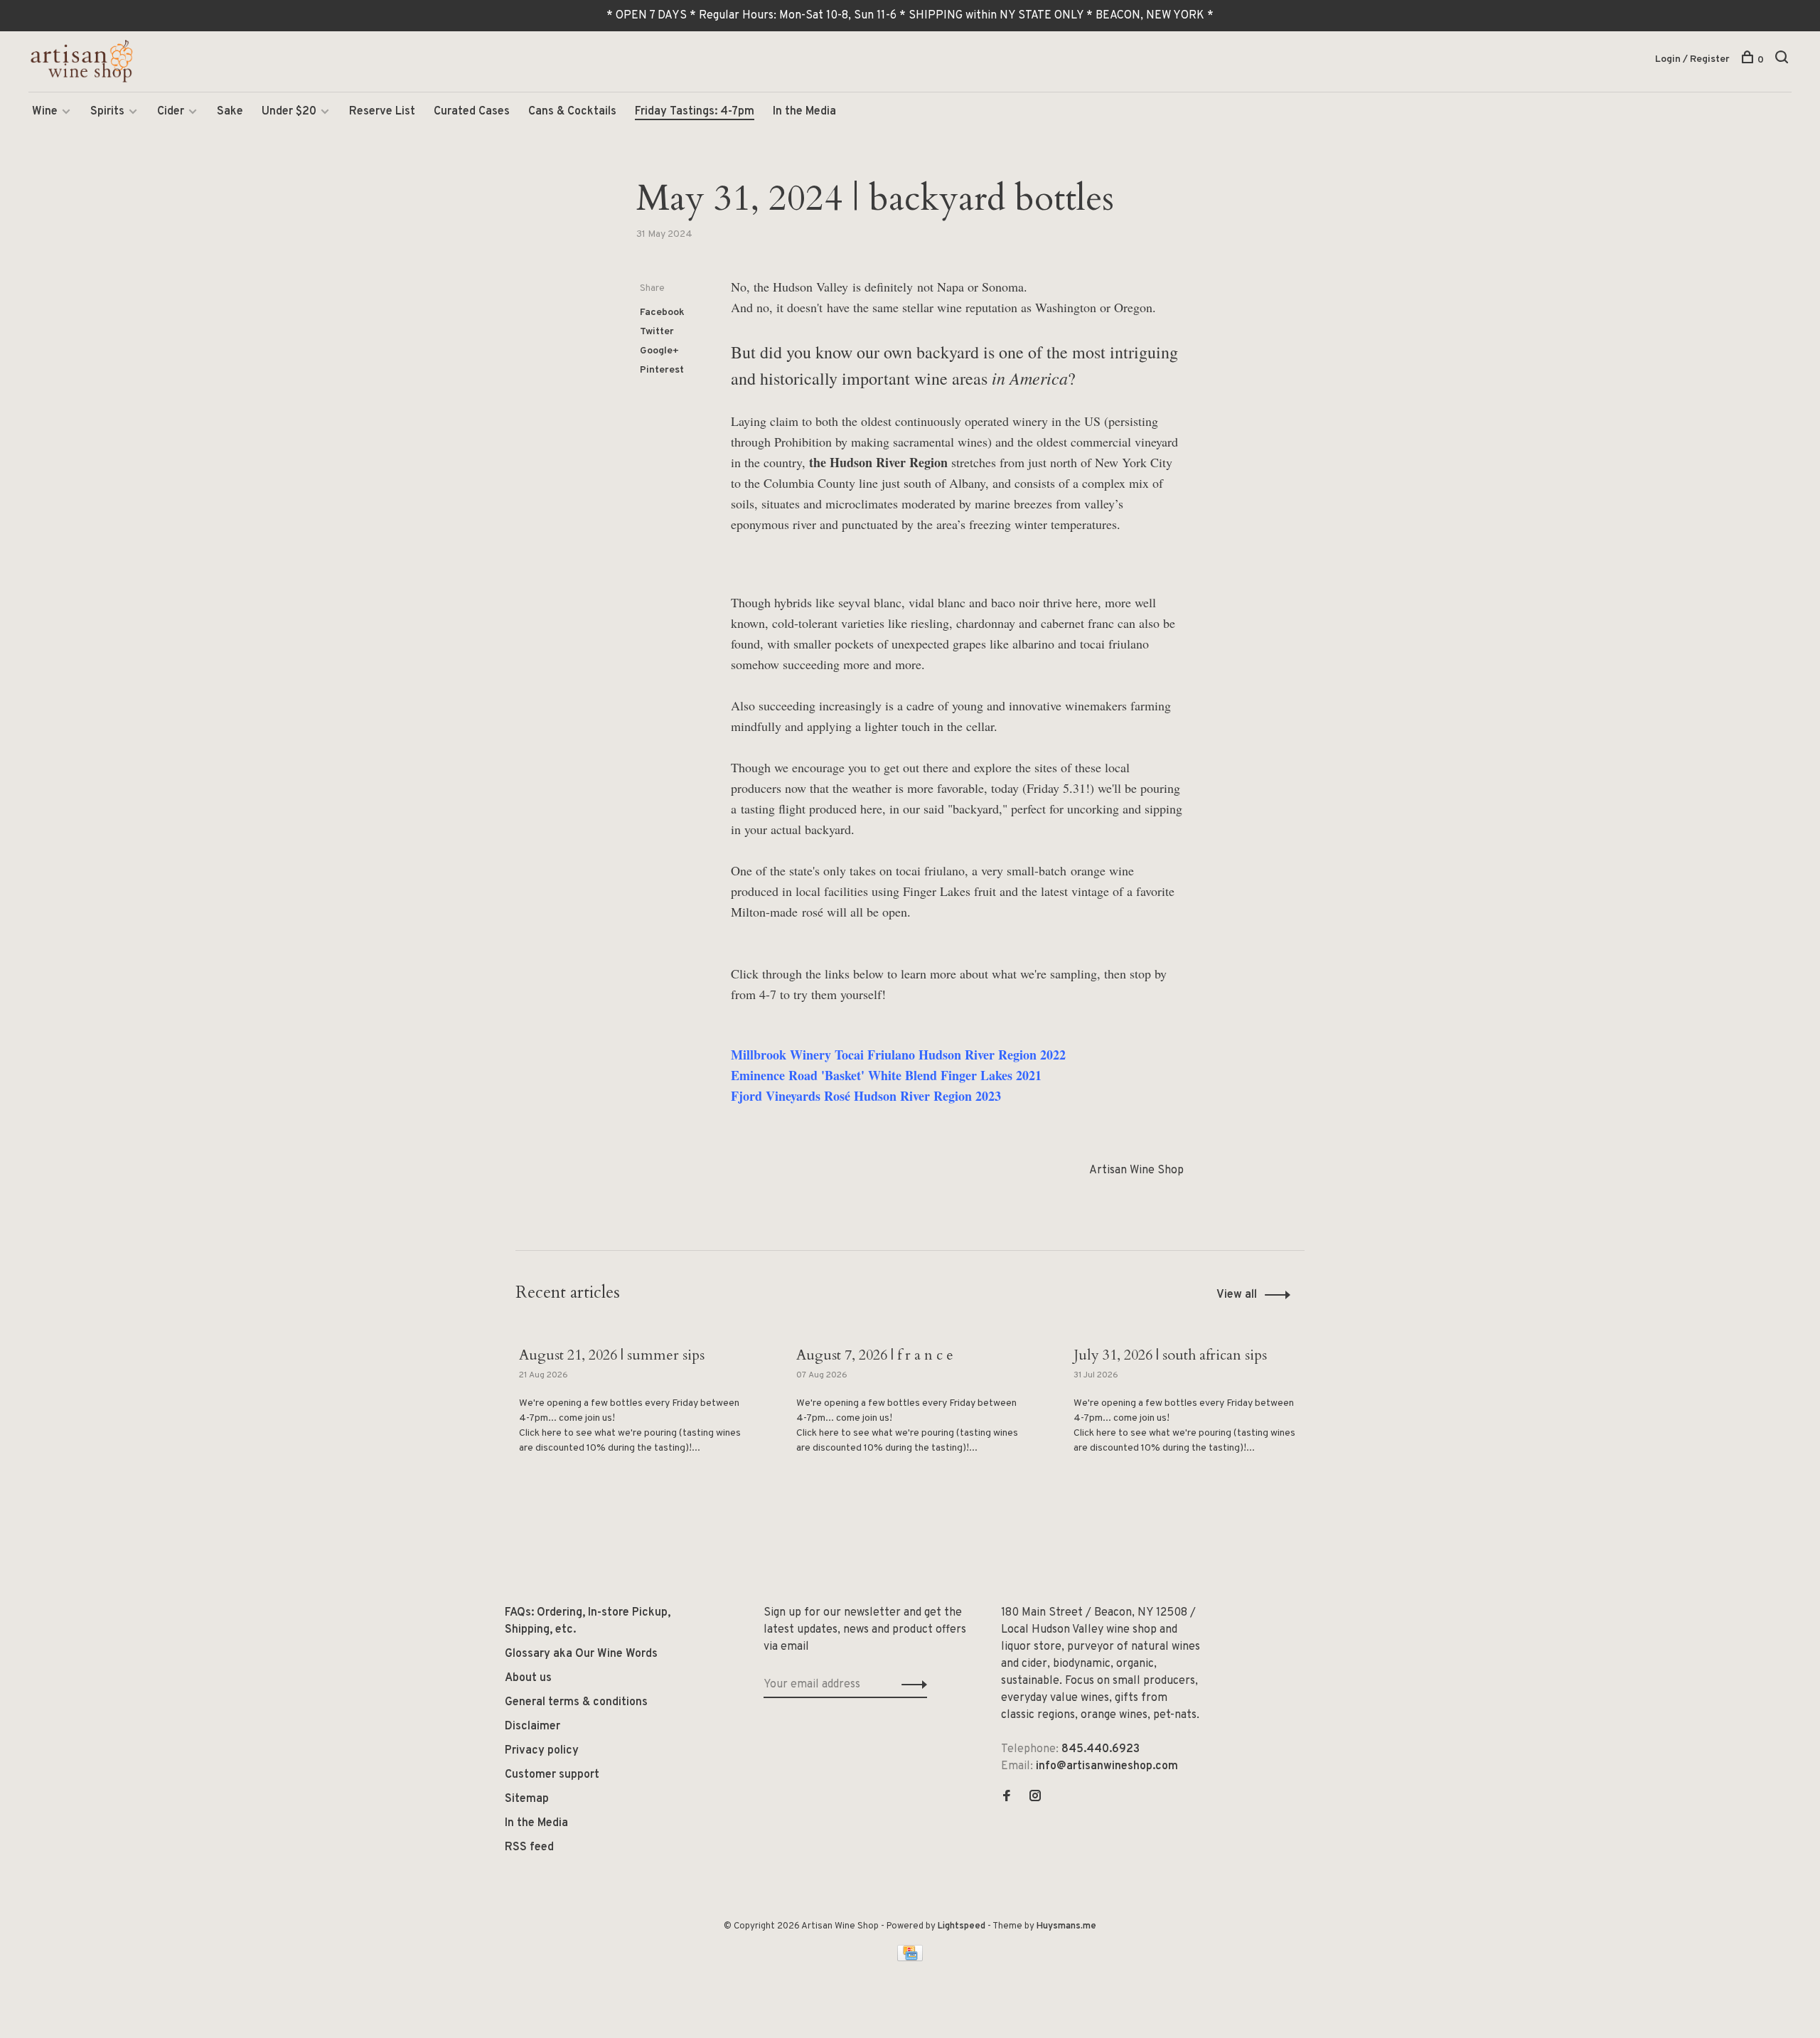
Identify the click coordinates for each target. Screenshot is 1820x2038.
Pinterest (662, 370)
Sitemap (527, 1799)
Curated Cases (472, 112)
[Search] (1783, 60)
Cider (171, 112)
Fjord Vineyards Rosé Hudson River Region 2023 (866, 1096)
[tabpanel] (633, 1425)
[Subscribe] (910, 1685)
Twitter (657, 332)
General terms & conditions (576, 1702)
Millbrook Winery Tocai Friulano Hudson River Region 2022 (898, 1055)
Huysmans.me (1066, 1926)
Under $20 (289, 112)
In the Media (804, 112)
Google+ (659, 351)
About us (528, 1678)
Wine (45, 112)
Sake (230, 112)
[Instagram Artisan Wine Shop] (1035, 1798)
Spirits (107, 112)
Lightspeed (962, 1926)
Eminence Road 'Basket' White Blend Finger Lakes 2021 (886, 1075)
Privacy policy (542, 1751)
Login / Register (1692, 59)
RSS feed (529, 1847)
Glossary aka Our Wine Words (581, 1654)
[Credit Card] (910, 1958)
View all (1237, 1295)
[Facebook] (1007, 1798)
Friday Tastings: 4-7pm (695, 112)
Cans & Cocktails (572, 112)
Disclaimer (532, 1727)
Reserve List (382, 112)
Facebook (662, 313)
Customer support (552, 1775)
